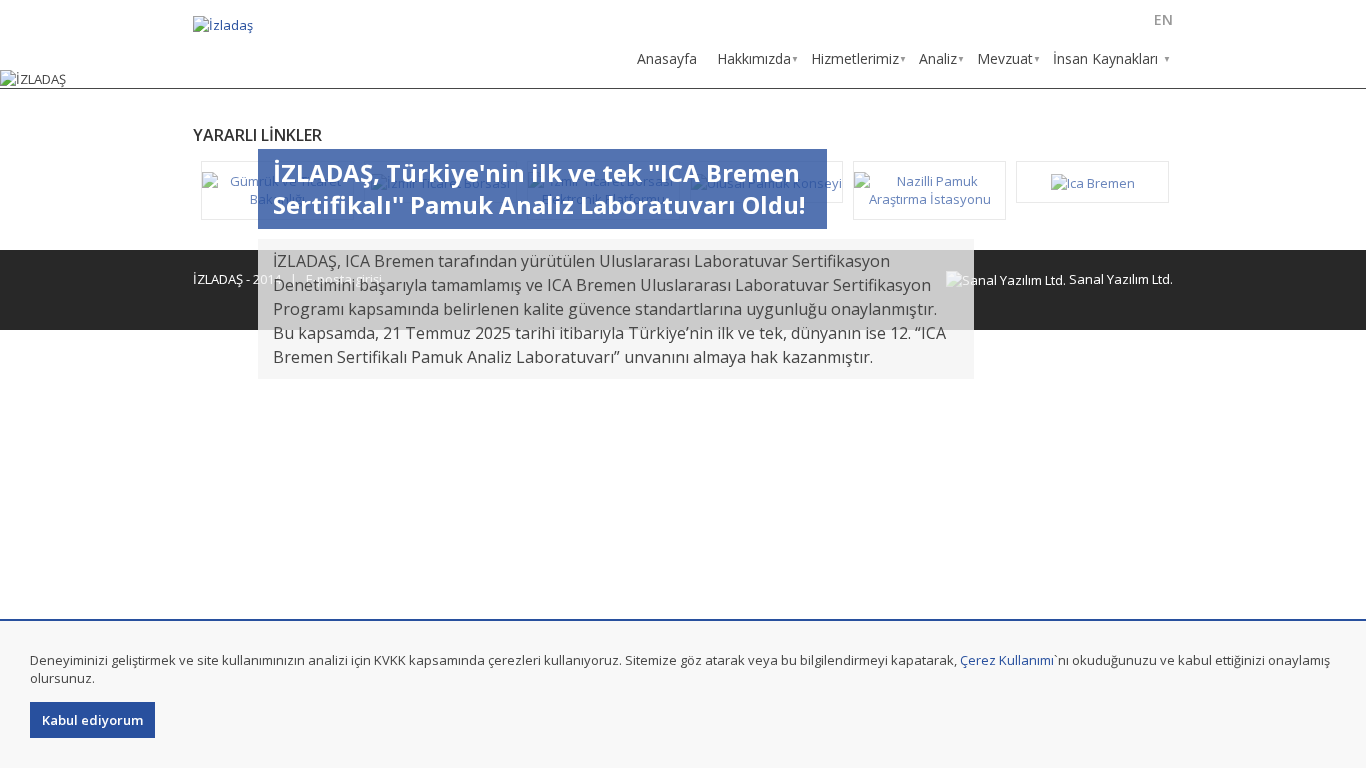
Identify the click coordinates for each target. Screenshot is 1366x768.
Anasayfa (667, 58)
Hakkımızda (754, 58)
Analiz (938, 58)
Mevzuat (1005, 58)
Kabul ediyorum (92, 720)
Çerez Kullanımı (1007, 660)
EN (1163, 19)
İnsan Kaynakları (1105, 58)
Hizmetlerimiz (855, 58)
